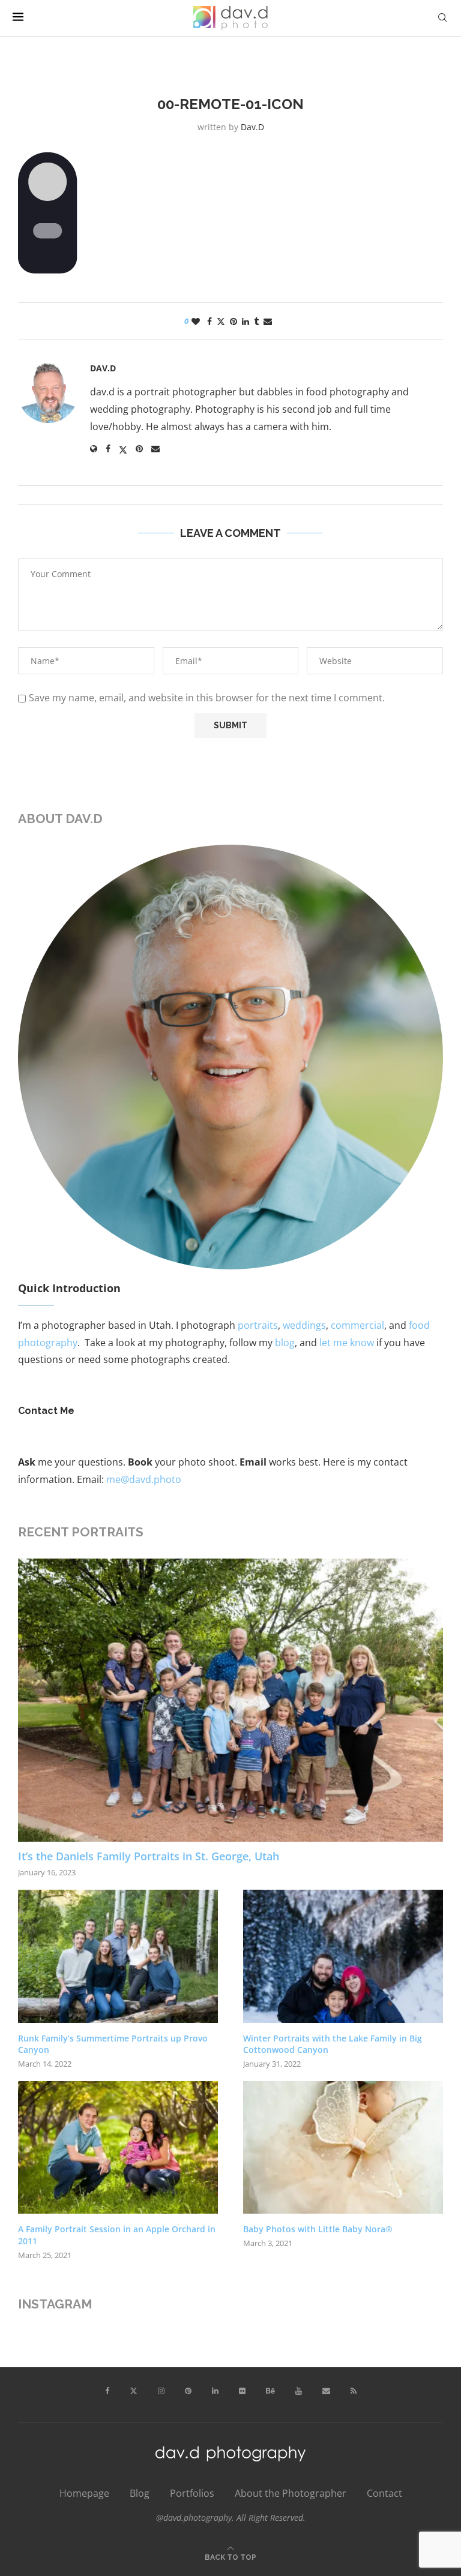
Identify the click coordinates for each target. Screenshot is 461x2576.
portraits (258, 1325)
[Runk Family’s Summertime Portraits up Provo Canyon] (118, 1956)
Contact (384, 2493)
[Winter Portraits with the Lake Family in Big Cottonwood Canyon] (343, 1956)
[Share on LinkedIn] (246, 321)
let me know (347, 1343)
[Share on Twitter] (221, 321)
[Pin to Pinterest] (234, 321)
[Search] (442, 18)
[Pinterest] (188, 2391)
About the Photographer (291, 2493)
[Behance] (270, 2391)
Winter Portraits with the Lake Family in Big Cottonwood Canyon (333, 2044)
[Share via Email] (268, 321)
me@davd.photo (144, 1479)
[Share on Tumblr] (256, 321)
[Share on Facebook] (209, 321)
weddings (304, 1325)
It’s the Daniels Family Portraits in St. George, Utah (149, 1856)
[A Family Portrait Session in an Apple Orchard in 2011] (118, 2148)
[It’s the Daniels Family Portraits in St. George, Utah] (230, 1700)
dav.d (252, 127)
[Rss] (354, 2391)
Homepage (84, 2493)
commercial (357, 1325)
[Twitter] (134, 2391)
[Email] (326, 2391)
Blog (140, 2493)
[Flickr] (242, 2391)
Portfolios (192, 2493)
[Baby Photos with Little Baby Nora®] (343, 2148)
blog (285, 1343)
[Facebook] (107, 2391)
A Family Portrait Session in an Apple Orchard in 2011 (117, 2235)
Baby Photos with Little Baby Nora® (318, 2229)
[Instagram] (161, 2391)
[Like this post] (196, 321)
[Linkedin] (215, 2391)
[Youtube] (299, 2391)
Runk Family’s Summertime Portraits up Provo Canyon (113, 2044)
